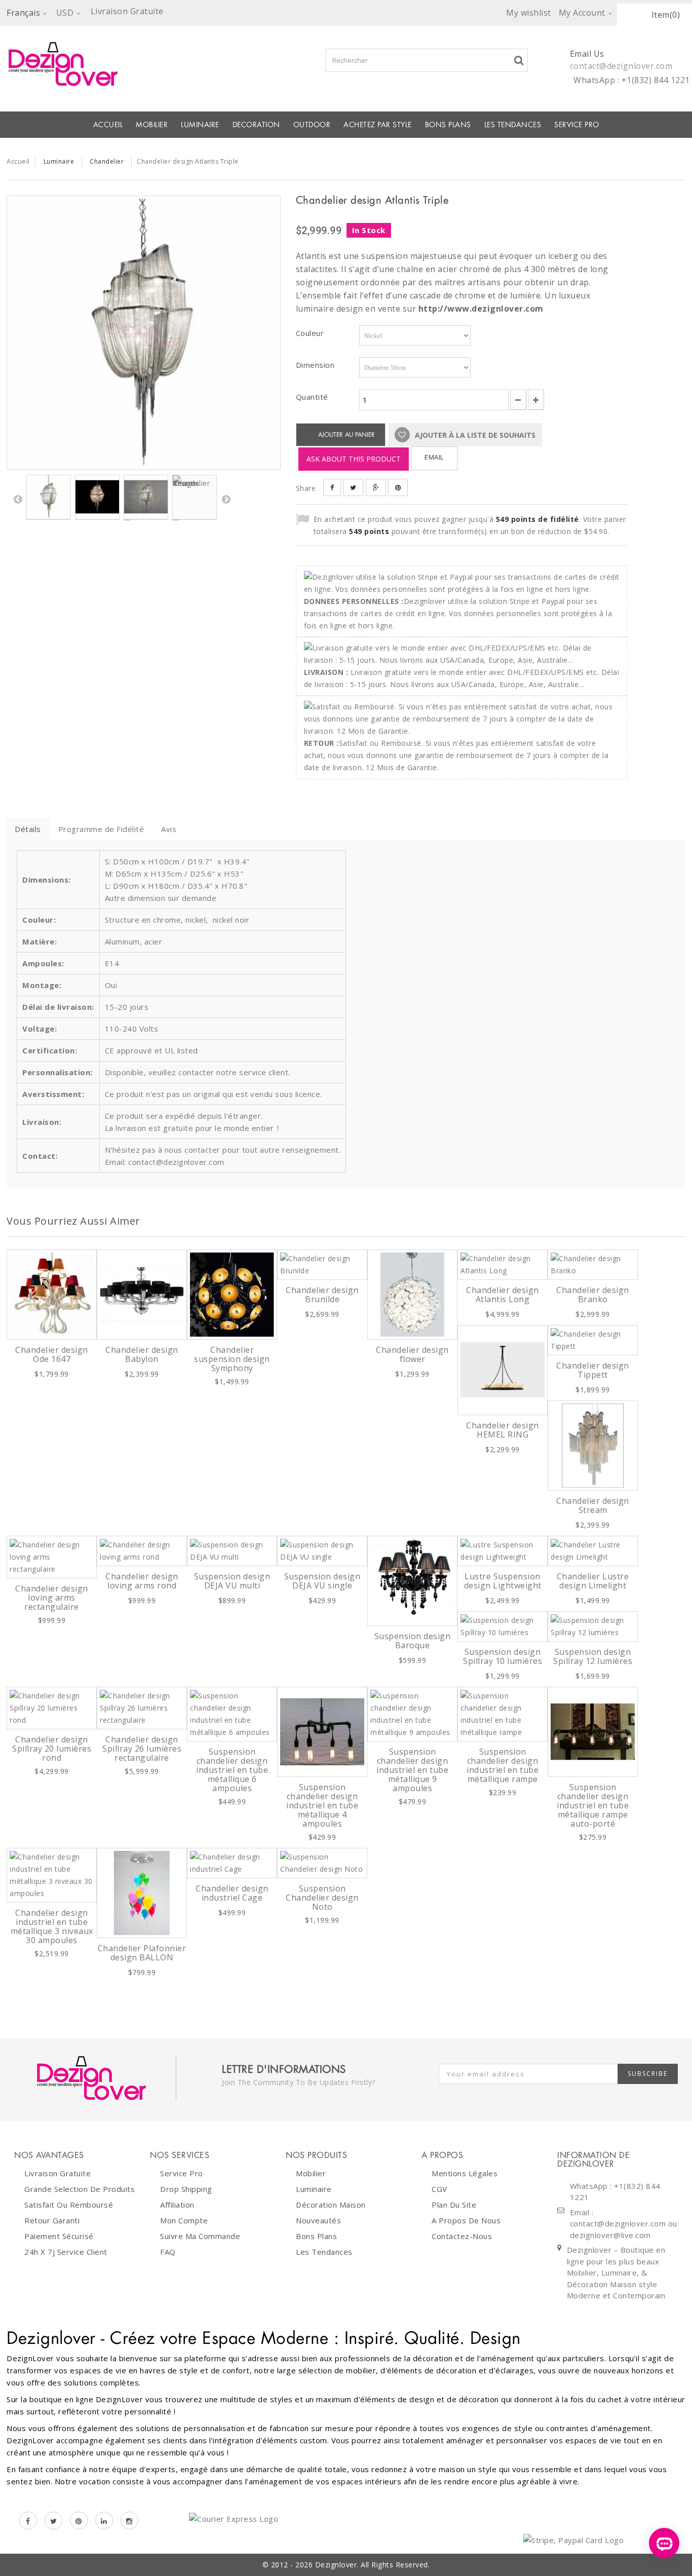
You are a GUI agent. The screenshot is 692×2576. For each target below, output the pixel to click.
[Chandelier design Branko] (593, 1265)
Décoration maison (331, 2205)
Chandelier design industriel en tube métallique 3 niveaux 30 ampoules (52, 1926)
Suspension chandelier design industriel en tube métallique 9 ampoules (412, 1770)
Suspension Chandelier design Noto (322, 1898)
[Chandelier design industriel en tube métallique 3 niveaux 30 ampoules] (52, 1875)
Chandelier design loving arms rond (142, 1581)
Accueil (108, 125)
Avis (169, 829)
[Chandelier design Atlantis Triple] (144, 332)
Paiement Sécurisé (59, 2236)
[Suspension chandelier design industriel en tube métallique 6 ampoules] (232, 1714)
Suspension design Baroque (413, 1641)
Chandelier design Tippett (593, 1370)
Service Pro (577, 125)
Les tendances (513, 125)
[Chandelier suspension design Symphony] (232, 1295)
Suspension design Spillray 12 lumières (593, 1656)
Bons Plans (448, 125)
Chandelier (107, 161)
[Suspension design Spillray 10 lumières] (503, 1626)
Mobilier (311, 2173)
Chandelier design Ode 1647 (52, 1354)
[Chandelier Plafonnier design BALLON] (142, 1893)
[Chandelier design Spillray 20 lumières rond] (52, 1708)
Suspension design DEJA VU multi (232, 1581)
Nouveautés (318, 2220)
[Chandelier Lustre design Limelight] (593, 1551)
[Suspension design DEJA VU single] (322, 1551)
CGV (439, 2189)
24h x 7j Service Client (66, 2252)
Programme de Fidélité (101, 829)
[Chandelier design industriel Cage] (232, 1863)
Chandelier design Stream (593, 1505)
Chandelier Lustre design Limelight (593, 1581)
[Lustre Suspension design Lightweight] (503, 1551)
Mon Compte (184, 2220)
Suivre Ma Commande (200, 2236)
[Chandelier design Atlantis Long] (503, 1265)
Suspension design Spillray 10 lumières (503, 1656)
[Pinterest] (79, 2521)
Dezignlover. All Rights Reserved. (373, 2565)
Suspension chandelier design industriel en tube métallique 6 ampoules (232, 1770)
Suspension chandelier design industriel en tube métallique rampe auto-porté (593, 1805)
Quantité (312, 397)
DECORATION (256, 125)
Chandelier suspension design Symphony (232, 1359)
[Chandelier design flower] (412, 1295)
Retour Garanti (52, 2220)
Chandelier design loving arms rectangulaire (52, 1598)
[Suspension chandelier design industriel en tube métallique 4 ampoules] (322, 1732)
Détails (28, 829)
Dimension (316, 365)
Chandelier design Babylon (142, 1354)
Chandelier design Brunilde (322, 1295)
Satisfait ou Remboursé (69, 2205)
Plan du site (454, 2205)
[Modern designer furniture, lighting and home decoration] (144, 64)
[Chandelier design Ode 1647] (52, 1295)
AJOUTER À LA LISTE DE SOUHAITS (474, 435)
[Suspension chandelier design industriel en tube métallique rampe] (503, 1714)
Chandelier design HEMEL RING (503, 1430)
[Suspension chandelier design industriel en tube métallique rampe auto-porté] (593, 1732)
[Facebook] (28, 2521)
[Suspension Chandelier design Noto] (322, 1863)
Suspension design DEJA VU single (322, 1581)
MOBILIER (152, 125)
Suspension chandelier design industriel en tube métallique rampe (503, 1765)
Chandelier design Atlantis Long (503, 1295)
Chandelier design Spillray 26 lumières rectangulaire (142, 1749)
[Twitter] (53, 2521)
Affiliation (177, 2205)
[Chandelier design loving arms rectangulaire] (52, 1557)
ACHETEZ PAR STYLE (378, 125)
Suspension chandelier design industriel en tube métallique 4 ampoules (322, 1805)
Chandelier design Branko (593, 1295)
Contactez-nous (462, 2236)
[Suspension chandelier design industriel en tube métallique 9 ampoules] (412, 1714)
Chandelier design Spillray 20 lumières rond (52, 1749)
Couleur (311, 333)
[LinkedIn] (104, 2521)
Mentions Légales (465, 2173)
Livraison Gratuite (57, 2173)
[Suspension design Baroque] (412, 1581)
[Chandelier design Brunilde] (322, 1265)
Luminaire (200, 125)
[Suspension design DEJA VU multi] (232, 1551)
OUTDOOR (312, 125)
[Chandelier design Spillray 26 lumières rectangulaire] (142, 1708)
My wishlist (529, 13)
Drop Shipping (186, 2189)
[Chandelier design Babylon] (142, 1295)
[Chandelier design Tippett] (593, 1340)
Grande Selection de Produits (80, 2189)
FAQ (168, 2252)
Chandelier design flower (412, 1354)
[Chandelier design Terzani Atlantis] (97, 497)
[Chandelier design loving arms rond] (142, 1551)
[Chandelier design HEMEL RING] (503, 1370)
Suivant (226, 499)
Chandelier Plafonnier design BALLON (142, 1953)
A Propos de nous (466, 2220)
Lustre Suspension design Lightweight (503, 1581)
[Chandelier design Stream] (593, 1446)
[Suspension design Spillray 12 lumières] (593, 1626)
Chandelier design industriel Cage (232, 1893)
